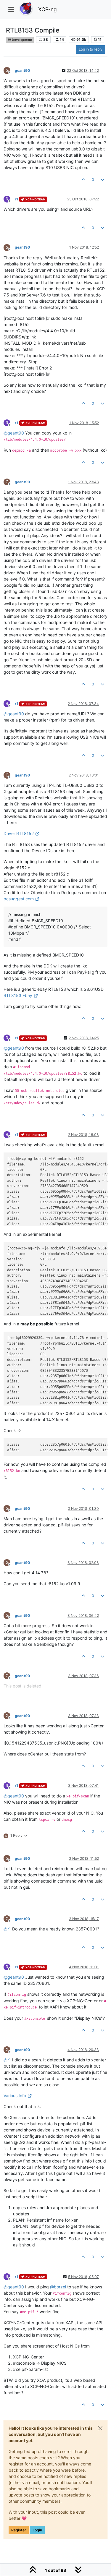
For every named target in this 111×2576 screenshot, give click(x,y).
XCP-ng (48, 9)
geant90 (22, 70)
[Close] (100, 2428)
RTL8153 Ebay (18, 995)
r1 (16, 199)
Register (19, 2530)
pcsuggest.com (19, 899)
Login (37, 2530)
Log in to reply (91, 49)
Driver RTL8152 (19, 833)
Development (22, 40)
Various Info (15, 2096)
